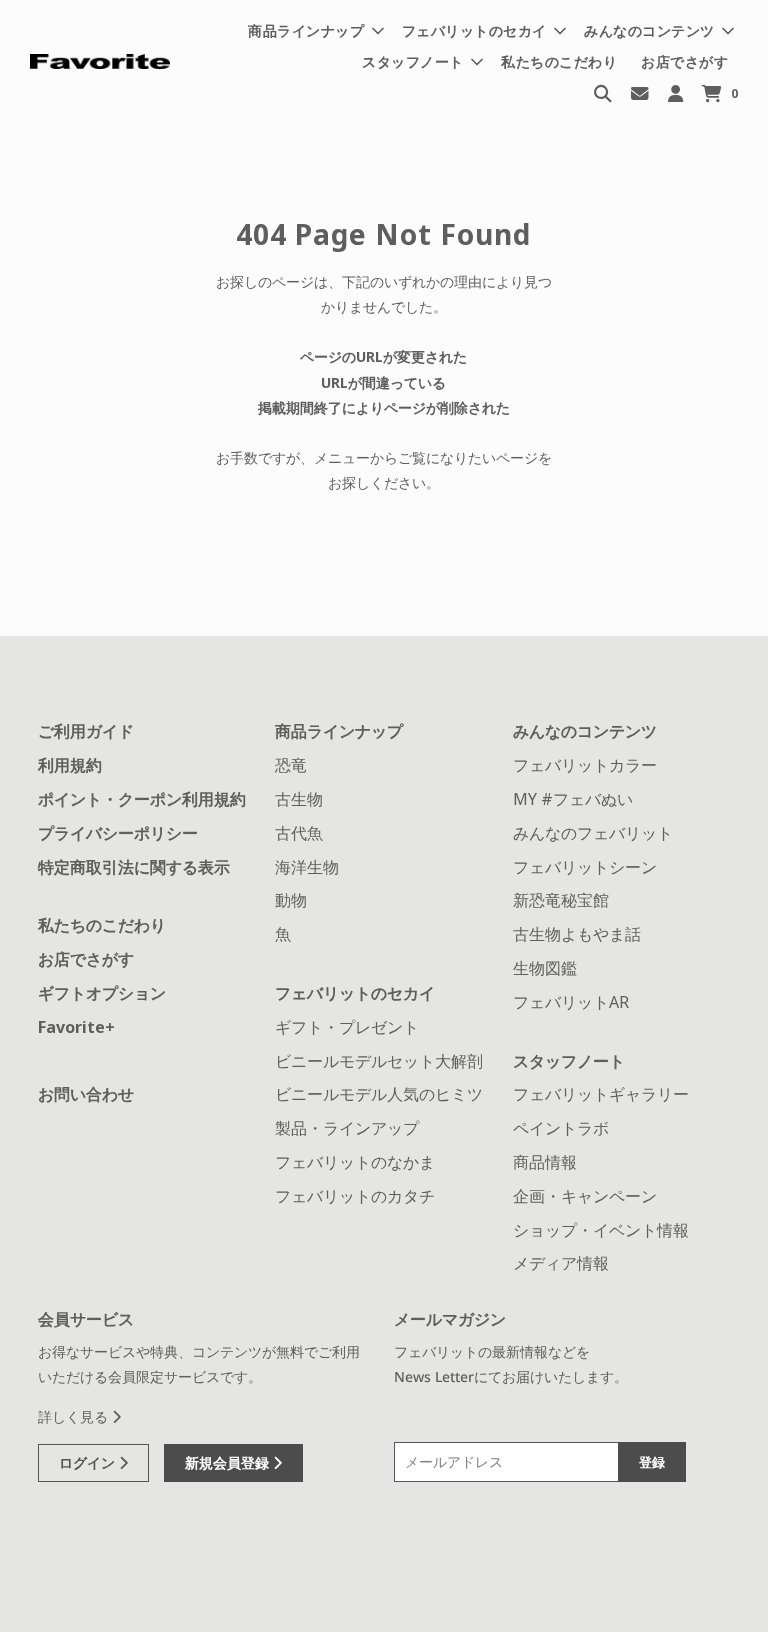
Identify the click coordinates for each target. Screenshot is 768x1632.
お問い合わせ (86, 1094)
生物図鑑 (545, 968)
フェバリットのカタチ (355, 1196)
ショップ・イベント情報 (601, 1230)
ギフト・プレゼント (347, 1027)
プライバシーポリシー (118, 833)
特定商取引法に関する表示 (134, 867)
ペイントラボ (561, 1128)
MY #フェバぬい (573, 799)
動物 (291, 900)
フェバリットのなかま (355, 1162)
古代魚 (299, 833)
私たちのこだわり (559, 61)
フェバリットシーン (585, 867)
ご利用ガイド (86, 731)
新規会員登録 (229, 1462)
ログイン (89, 1462)
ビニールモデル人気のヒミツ (379, 1094)
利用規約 (70, 765)
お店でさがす (684, 61)
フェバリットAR (571, 1002)
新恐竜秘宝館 (561, 900)
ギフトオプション (102, 993)
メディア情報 (561, 1263)
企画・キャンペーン (585, 1196)
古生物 (299, 799)
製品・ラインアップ (347, 1128)
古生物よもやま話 (577, 934)
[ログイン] (675, 92)
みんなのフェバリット (593, 833)
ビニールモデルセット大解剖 (379, 1061)
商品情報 (545, 1162)
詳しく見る (75, 1416)
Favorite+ (76, 1027)
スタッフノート (569, 1061)
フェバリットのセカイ (355, 993)
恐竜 (291, 765)
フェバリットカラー (585, 765)
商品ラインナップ (339, 731)
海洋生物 (307, 867)
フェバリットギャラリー (601, 1094)
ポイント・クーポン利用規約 (142, 799)
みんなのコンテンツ (585, 731)
